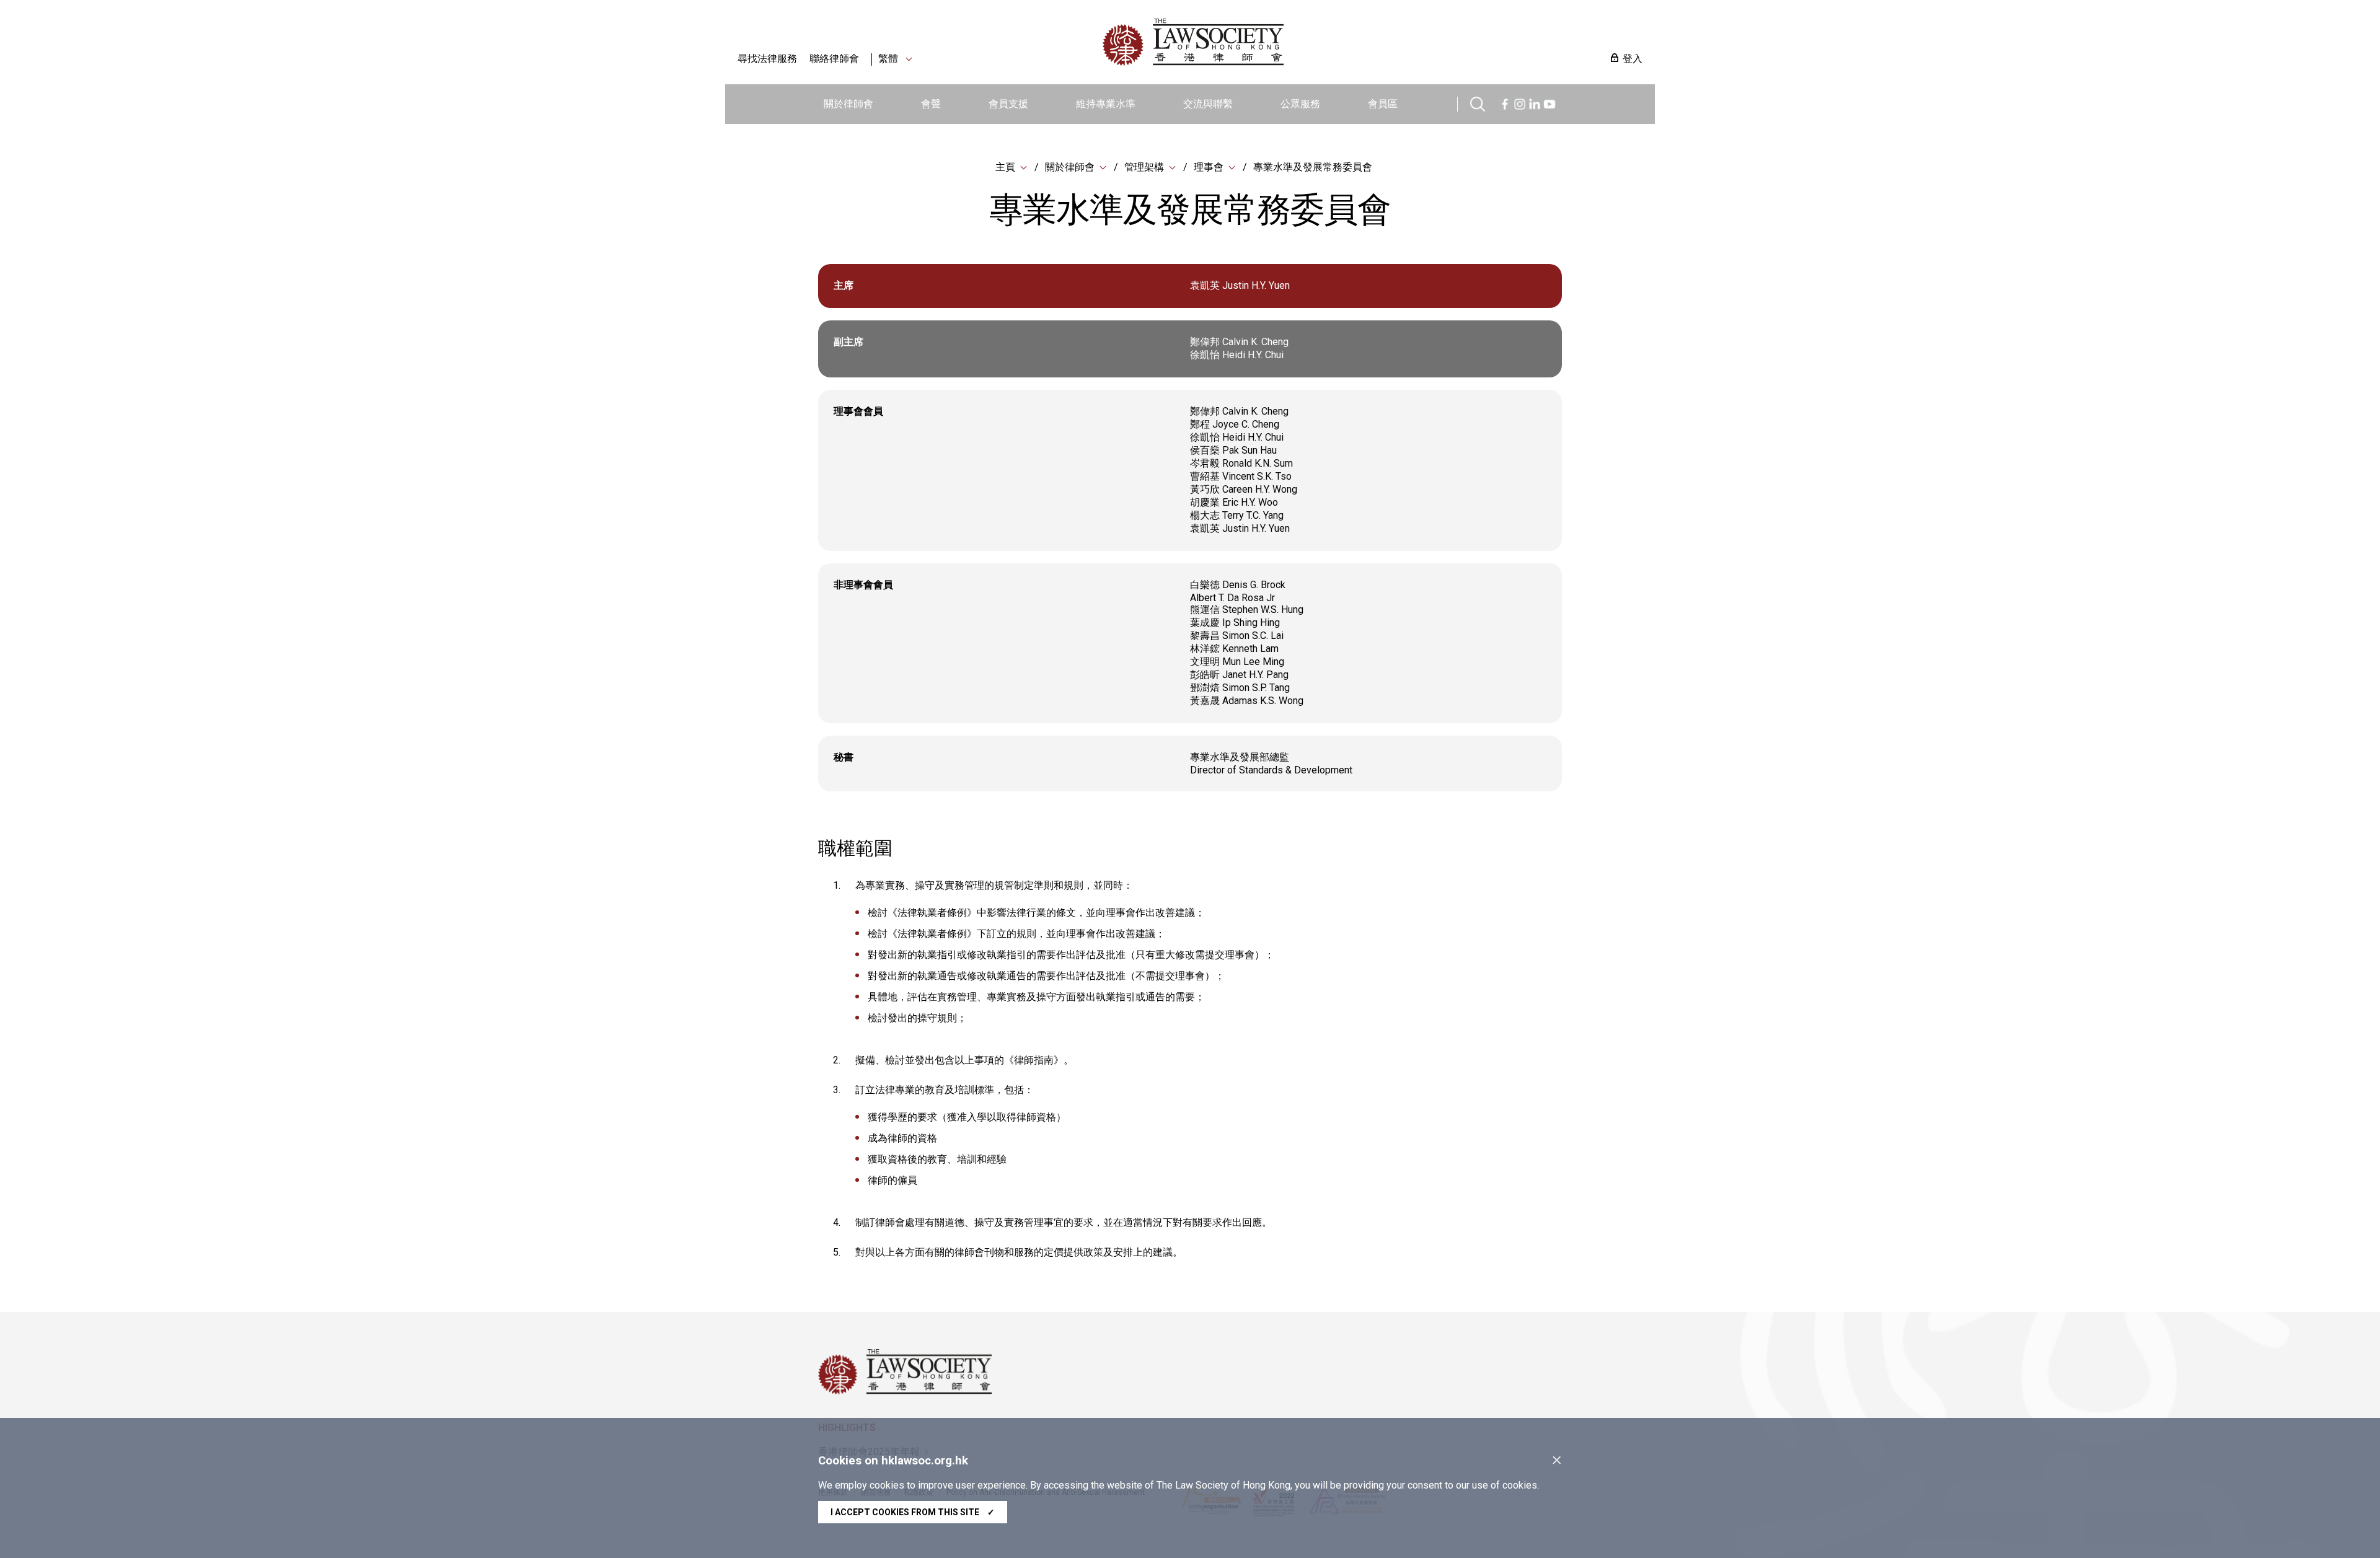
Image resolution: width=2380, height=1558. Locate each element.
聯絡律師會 (834, 59)
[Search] (1478, 103)
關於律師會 (848, 104)
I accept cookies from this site (913, 1512)
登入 (1633, 59)
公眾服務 (1300, 104)
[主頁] (1258, 42)
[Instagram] (1520, 103)
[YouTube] (1549, 103)
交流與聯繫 (1208, 104)
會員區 (1383, 104)
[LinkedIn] (1535, 103)
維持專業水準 (1106, 104)
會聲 (931, 104)
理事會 (1209, 167)
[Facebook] (1505, 103)
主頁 (1005, 167)
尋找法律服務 (767, 59)
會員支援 (1008, 104)
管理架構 (1144, 167)
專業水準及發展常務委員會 (1313, 167)
